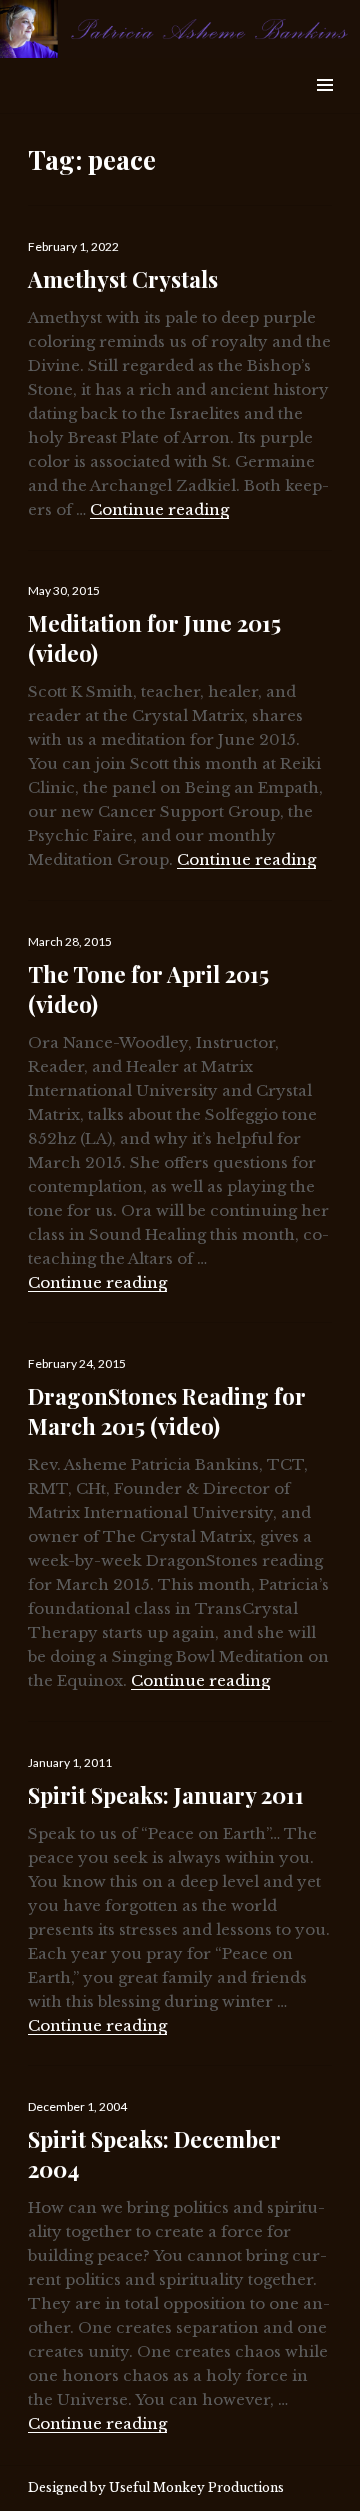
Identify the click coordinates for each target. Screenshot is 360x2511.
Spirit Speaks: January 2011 (166, 1795)
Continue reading (159, 509)
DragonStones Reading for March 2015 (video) (167, 1411)
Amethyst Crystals (123, 279)
